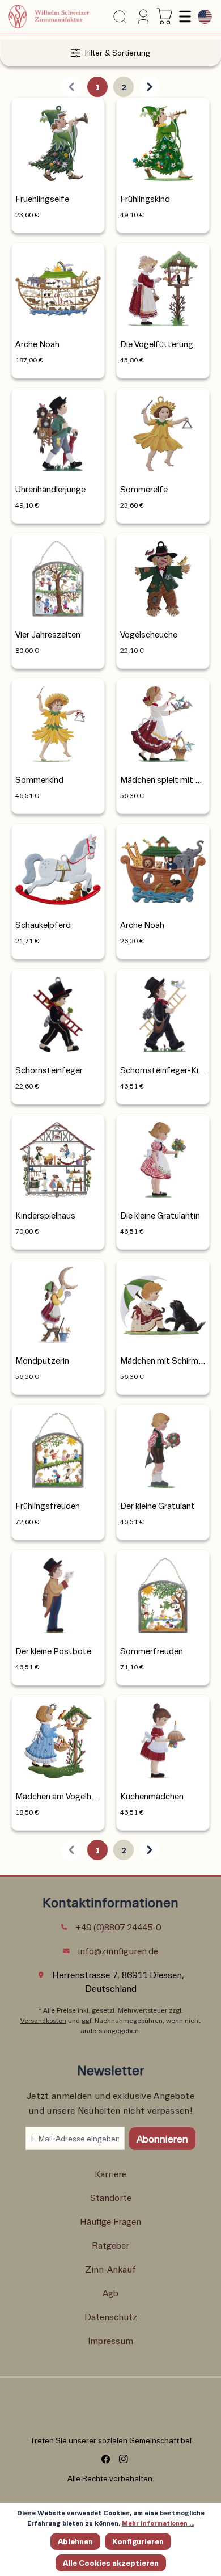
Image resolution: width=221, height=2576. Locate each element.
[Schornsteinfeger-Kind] (163, 1012)
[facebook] (102, 2459)
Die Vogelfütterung (157, 344)
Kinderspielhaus (45, 1215)
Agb (110, 2293)
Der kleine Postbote (53, 1651)
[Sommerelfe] (163, 431)
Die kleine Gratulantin (160, 1215)
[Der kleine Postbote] (58, 1593)
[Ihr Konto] (142, 16)
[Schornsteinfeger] (58, 1012)
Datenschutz (111, 2316)
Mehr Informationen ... (158, 2523)
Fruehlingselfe (42, 199)
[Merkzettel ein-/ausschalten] (92, 106)
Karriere (110, 2174)
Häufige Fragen (110, 2221)
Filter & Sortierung (118, 52)
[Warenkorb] (165, 16)
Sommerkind (39, 779)
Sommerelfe (144, 489)
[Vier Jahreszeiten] (58, 576)
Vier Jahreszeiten (48, 634)
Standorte (111, 2197)
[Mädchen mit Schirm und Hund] (163, 1302)
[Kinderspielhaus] (58, 1157)
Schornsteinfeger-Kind (163, 1070)
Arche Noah (37, 344)
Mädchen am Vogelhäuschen (58, 1796)
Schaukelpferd (43, 925)
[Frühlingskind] (163, 140)
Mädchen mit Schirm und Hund (163, 1360)
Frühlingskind (145, 199)
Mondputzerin (42, 1360)
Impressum (110, 2340)
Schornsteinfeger (49, 1070)
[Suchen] (120, 17)
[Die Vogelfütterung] (163, 286)
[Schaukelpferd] (58, 867)
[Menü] (184, 16)
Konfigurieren (138, 2541)
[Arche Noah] (58, 286)
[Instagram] (119, 2459)
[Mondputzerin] (58, 1302)
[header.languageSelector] (202, 17)
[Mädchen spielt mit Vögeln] (163, 721)
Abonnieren (162, 2139)
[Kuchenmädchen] (163, 1738)
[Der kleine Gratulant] (163, 1447)
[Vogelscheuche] (163, 576)
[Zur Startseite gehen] (49, 16)
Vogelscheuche (149, 634)
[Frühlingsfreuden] (58, 1447)
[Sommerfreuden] (163, 1593)
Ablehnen (75, 2541)
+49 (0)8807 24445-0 (118, 1927)
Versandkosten (43, 2020)
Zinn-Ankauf (110, 2269)
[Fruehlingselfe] (58, 140)
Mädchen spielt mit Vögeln (163, 779)
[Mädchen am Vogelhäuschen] (58, 1738)
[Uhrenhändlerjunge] (58, 431)
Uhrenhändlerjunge (50, 489)
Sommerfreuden (152, 1651)
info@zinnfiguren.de (118, 1951)
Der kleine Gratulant (158, 1506)
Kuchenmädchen (152, 1796)
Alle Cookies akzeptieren (111, 2563)
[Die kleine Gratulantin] (163, 1157)
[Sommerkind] (58, 721)
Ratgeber (110, 2245)
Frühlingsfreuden (48, 1506)
